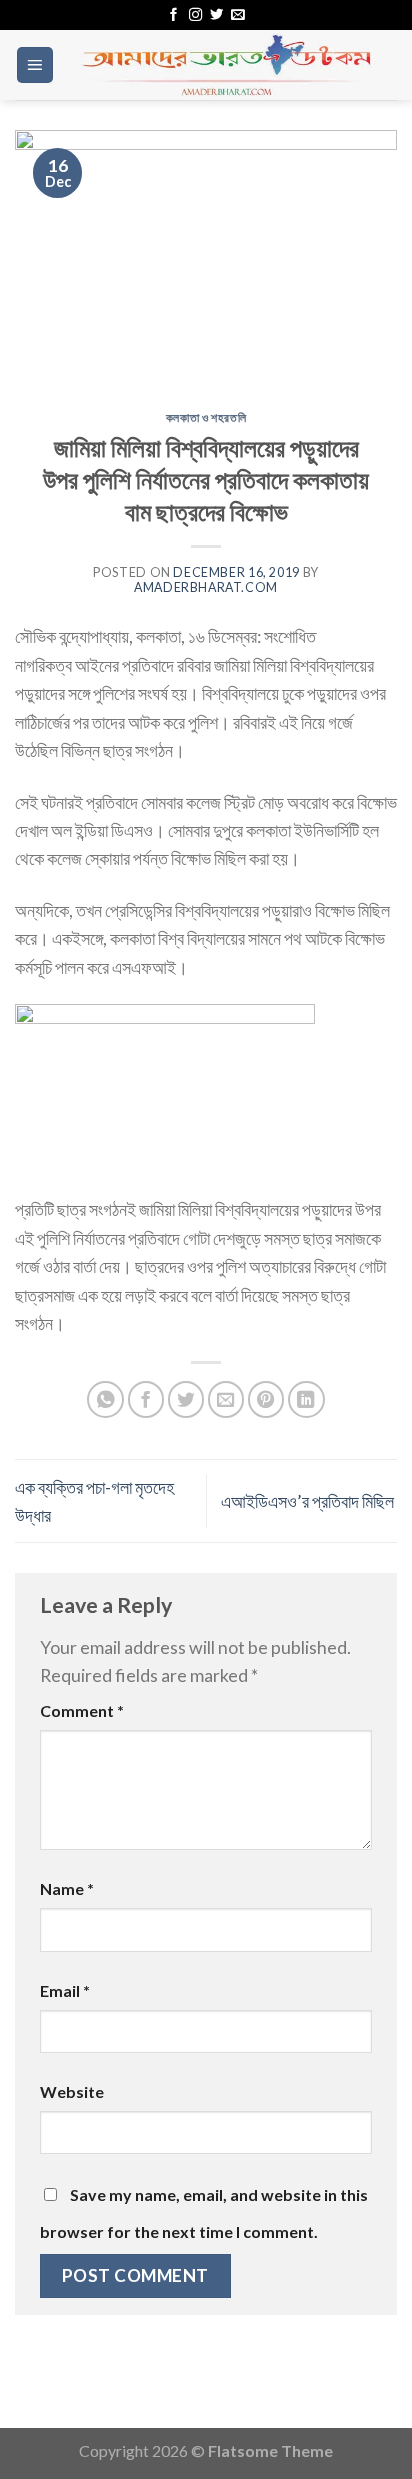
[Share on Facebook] (146, 1399)
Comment (82, 1710)
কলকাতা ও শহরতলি (206, 417)
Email (65, 1990)
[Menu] (35, 65)
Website (72, 2091)
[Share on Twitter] (186, 1399)
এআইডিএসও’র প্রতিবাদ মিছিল (309, 1501)
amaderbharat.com (206, 587)
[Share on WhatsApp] (105, 1399)
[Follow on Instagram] (195, 15)
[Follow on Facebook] (173, 15)
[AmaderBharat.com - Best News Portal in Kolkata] (226, 65)
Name (67, 1888)
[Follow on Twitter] (216, 15)
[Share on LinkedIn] (306, 1399)
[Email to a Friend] (226, 1399)
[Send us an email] (237, 15)
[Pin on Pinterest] (266, 1399)
